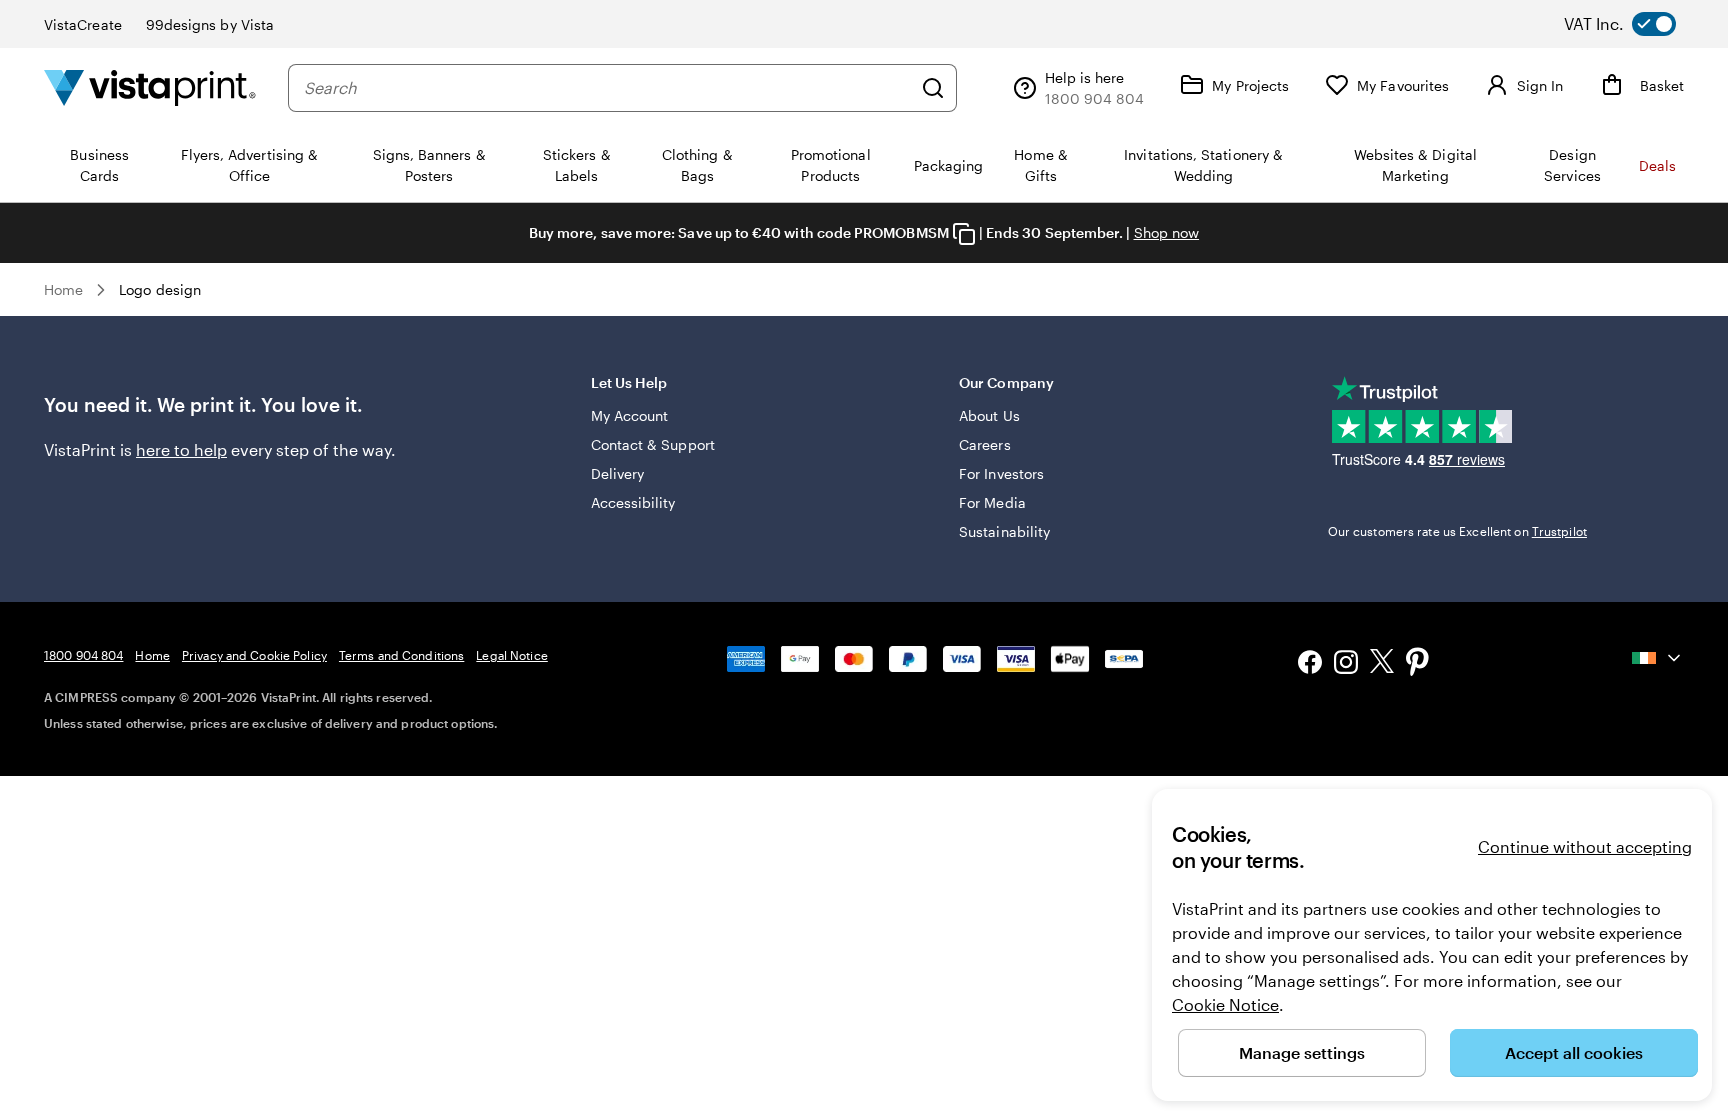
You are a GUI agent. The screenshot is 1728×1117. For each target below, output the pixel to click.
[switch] (1636, 24)
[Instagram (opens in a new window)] (1346, 664)
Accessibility (633, 502)
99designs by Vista (210, 24)
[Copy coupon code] (964, 234)
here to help (181, 449)
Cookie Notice (1225, 1004)
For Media (992, 502)
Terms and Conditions (401, 655)
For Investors (1001, 473)
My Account (630, 415)
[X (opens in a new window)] (1382, 664)
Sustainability (1004, 531)
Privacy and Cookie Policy (254, 655)
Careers (985, 444)
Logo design (160, 289)
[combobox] (607, 88)
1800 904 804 (83, 655)
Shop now (1167, 232)
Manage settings (1302, 1052)
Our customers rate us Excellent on (1457, 531)
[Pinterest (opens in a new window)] (1418, 664)
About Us (989, 415)
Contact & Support (653, 444)
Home (63, 289)
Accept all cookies (1574, 1052)
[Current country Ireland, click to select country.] (1658, 658)
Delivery (618, 473)
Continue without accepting (1585, 846)
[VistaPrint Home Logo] (150, 87)
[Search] (933, 88)
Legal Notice (511, 655)
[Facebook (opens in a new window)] (1310, 664)
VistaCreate (83, 24)
